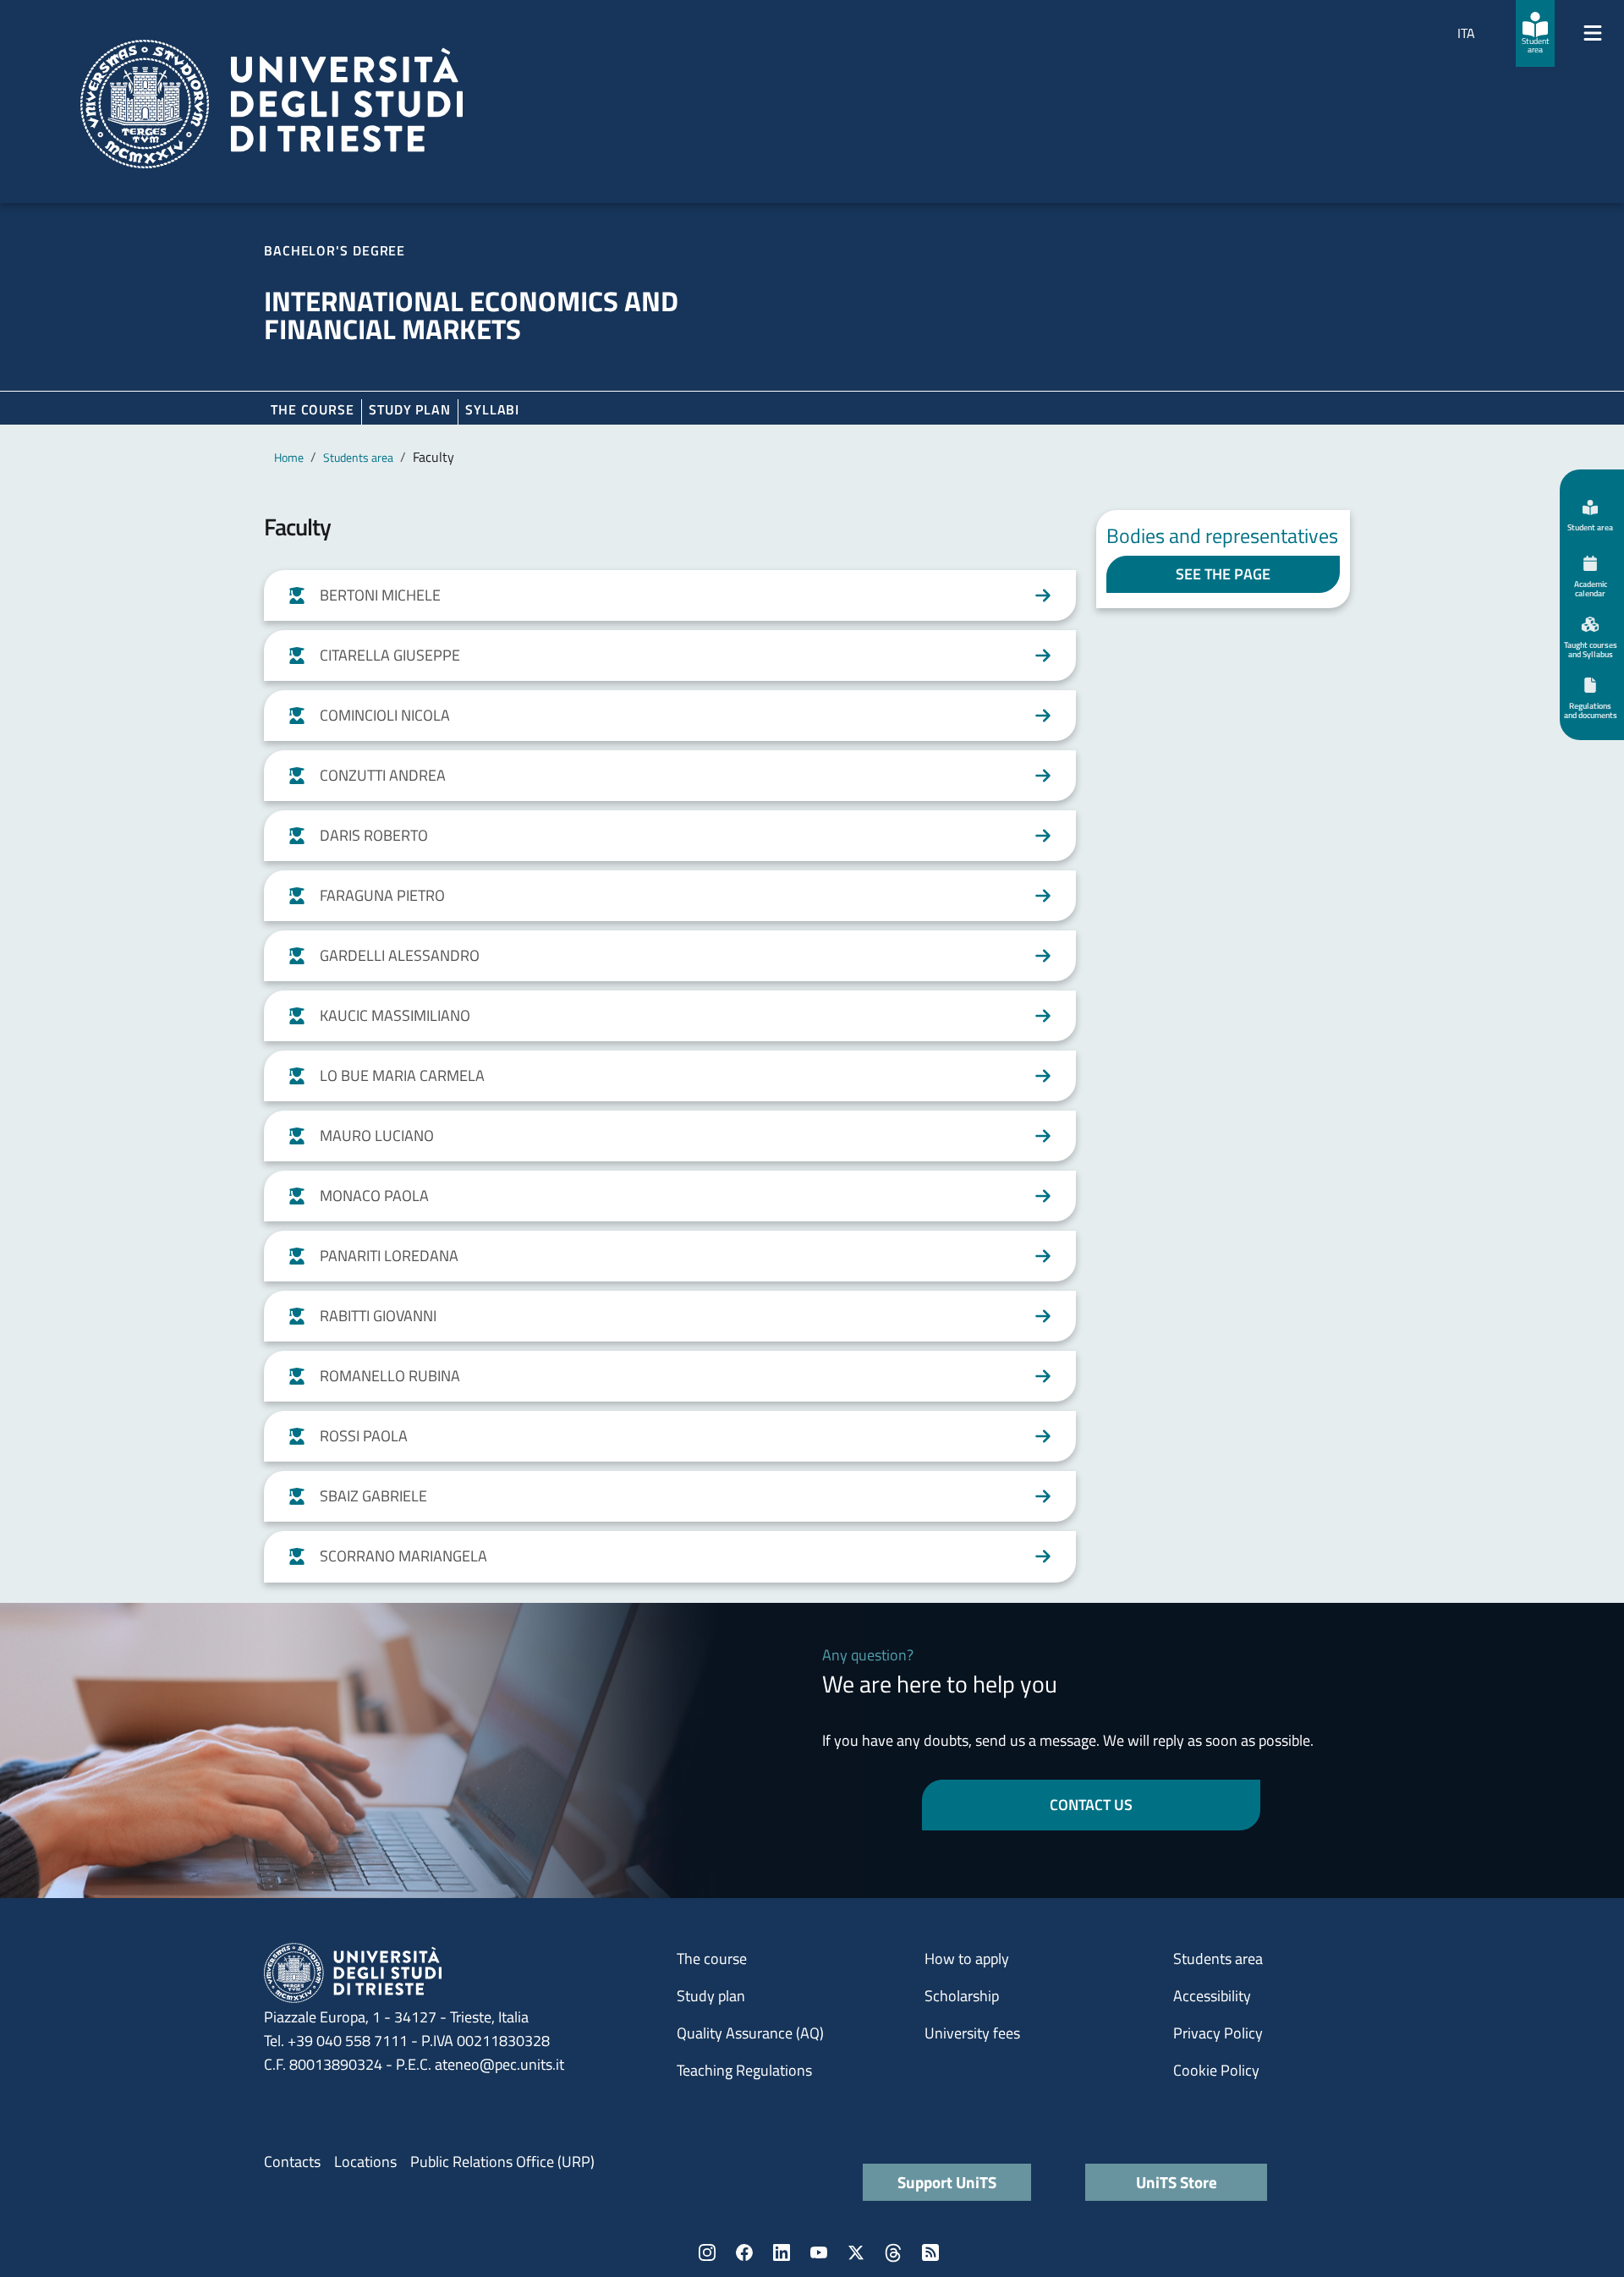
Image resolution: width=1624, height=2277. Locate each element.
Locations (365, 2162)
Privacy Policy (1218, 2033)
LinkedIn (782, 2252)
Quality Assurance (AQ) (750, 2033)
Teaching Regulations (744, 2070)
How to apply (967, 1959)
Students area (358, 457)
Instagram (707, 2252)
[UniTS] (272, 104)
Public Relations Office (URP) (502, 2162)
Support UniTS (947, 2182)
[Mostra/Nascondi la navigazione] (1593, 33)
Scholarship (962, 1996)
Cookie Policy (1216, 2070)
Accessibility (1212, 1996)
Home (289, 457)
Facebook (744, 2252)
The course (313, 409)
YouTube (819, 2252)
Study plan (410, 409)
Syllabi (492, 409)
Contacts (292, 2162)
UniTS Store (1177, 2182)
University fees (972, 2033)
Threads (893, 2252)
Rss (930, 2252)
